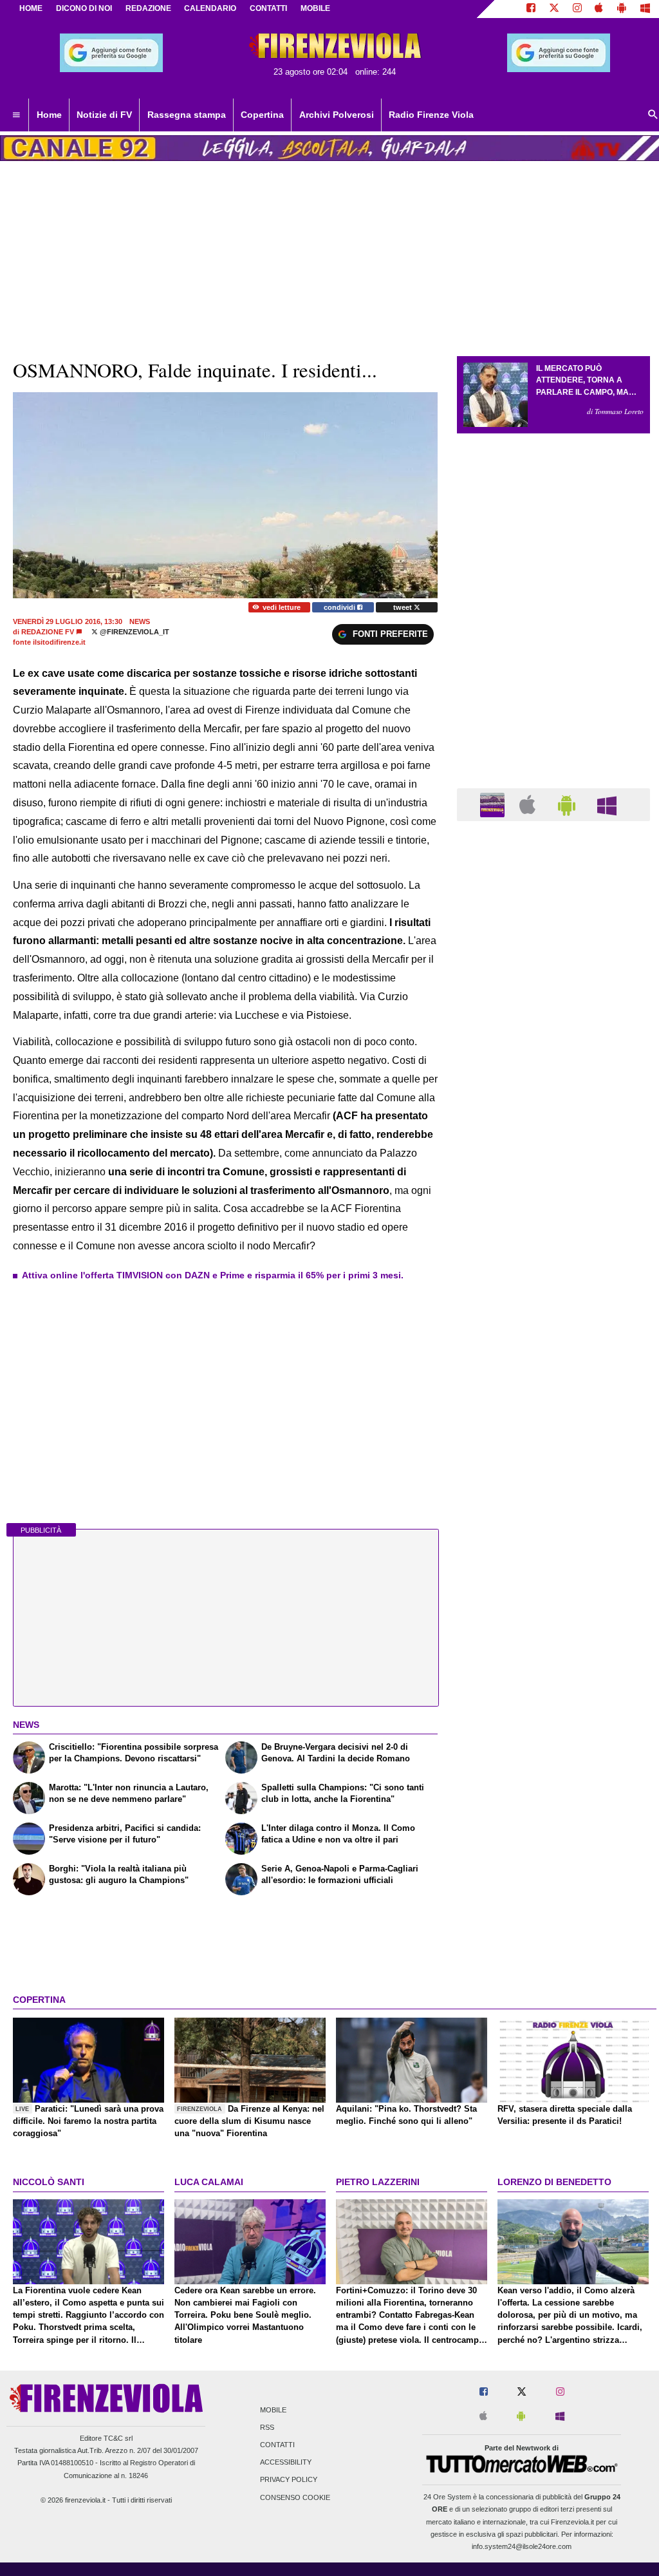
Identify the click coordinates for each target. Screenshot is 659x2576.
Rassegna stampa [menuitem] (187, 115)
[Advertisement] (553, 1331)
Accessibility (286, 2463)
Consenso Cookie (295, 2497)
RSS (267, 2427)
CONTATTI (268, 8)
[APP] (494, 804)
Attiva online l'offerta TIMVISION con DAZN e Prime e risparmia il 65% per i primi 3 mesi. (213, 1275)
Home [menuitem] (49, 115)
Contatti (277, 2445)
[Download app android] (622, 9)
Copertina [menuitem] (262, 115)
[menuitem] (16, 115)
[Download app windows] (645, 9)
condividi (340, 607)
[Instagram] (577, 9)
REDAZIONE (148, 8)
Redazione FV (48, 632)
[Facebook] (531, 9)
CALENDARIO (210, 8)
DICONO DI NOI (84, 8)
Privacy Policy (289, 2480)
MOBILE (315, 8)
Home (31, 8)
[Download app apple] (599, 9)
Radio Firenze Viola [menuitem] (431, 115)
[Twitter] (554, 9)
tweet (404, 607)
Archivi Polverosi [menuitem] (337, 115)
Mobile (273, 2410)
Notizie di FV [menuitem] (104, 115)
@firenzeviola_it (134, 632)
